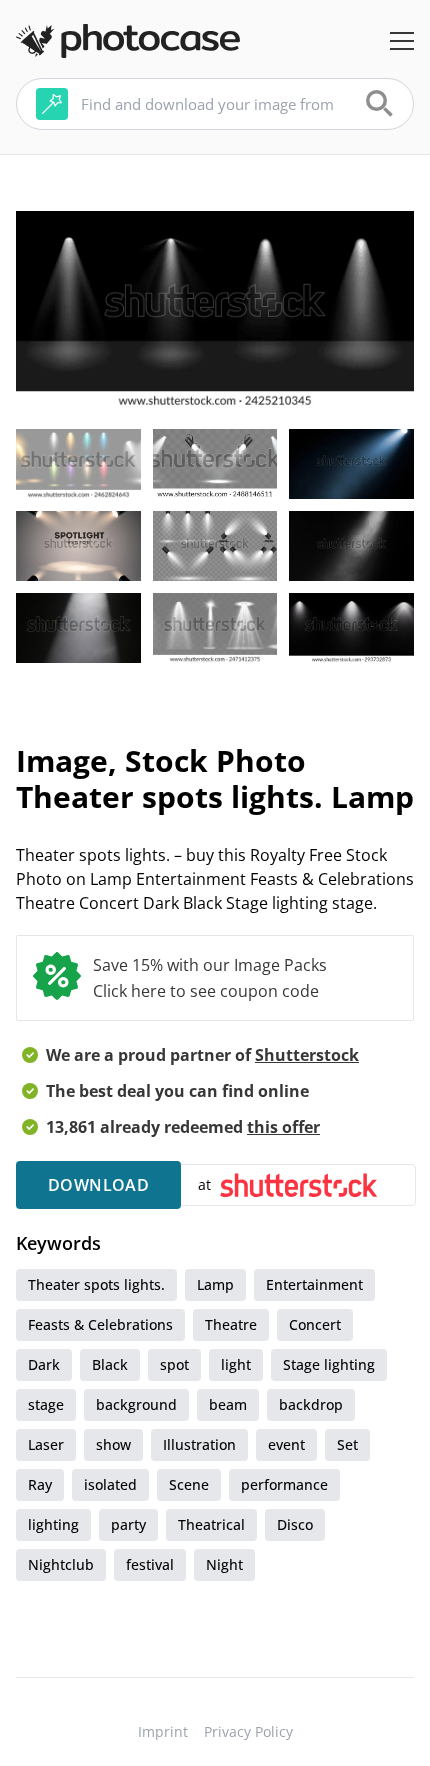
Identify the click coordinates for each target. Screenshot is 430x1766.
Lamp (215, 1284)
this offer (283, 1127)
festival (150, 1564)
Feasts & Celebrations (100, 1324)
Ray (40, 1484)
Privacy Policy (248, 1731)
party (128, 1524)
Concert (315, 1324)
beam (228, 1404)
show (113, 1444)
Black (110, 1364)
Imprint (163, 1731)
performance (284, 1484)
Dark (44, 1364)
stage (46, 1404)
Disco (295, 1524)
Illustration (199, 1444)
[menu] (402, 41)
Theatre (231, 1324)
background (136, 1404)
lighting (53, 1524)
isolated (110, 1484)
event (286, 1444)
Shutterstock (307, 1055)
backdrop (311, 1404)
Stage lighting (329, 1364)
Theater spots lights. (96, 1284)
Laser (46, 1444)
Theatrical (211, 1524)
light (236, 1364)
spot (174, 1364)
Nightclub (61, 1564)
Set (347, 1444)
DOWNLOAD (98, 1185)
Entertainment (314, 1284)
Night (224, 1564)
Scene (189, 1484)
